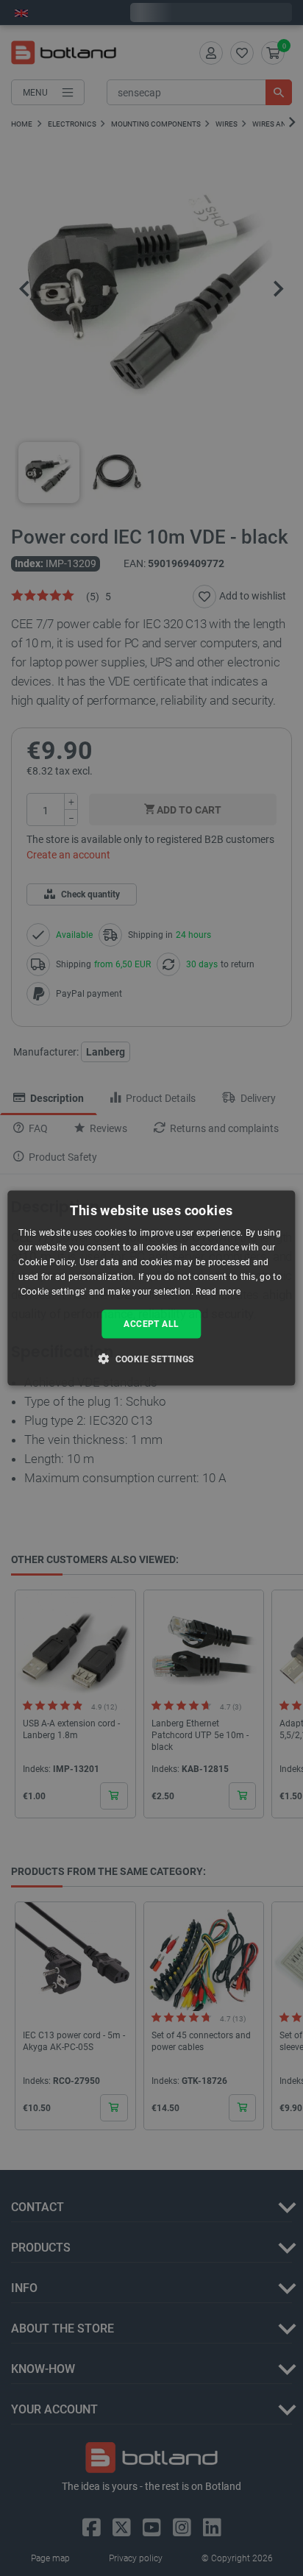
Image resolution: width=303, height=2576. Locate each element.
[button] (151, 1358)
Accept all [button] (151, 1324)
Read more (218, 1291)
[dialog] (151, 1288)
